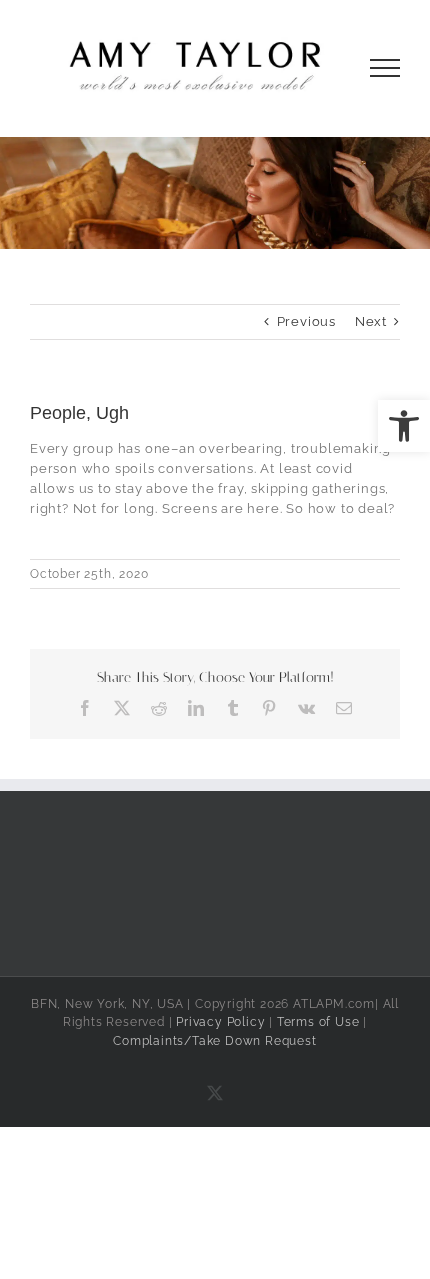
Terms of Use (318, 1022)
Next (371, 321)
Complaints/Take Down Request (214, 1041)
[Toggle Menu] (385, 68)
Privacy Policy (220, 1022)
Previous (306, 321)
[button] (404, 426)
